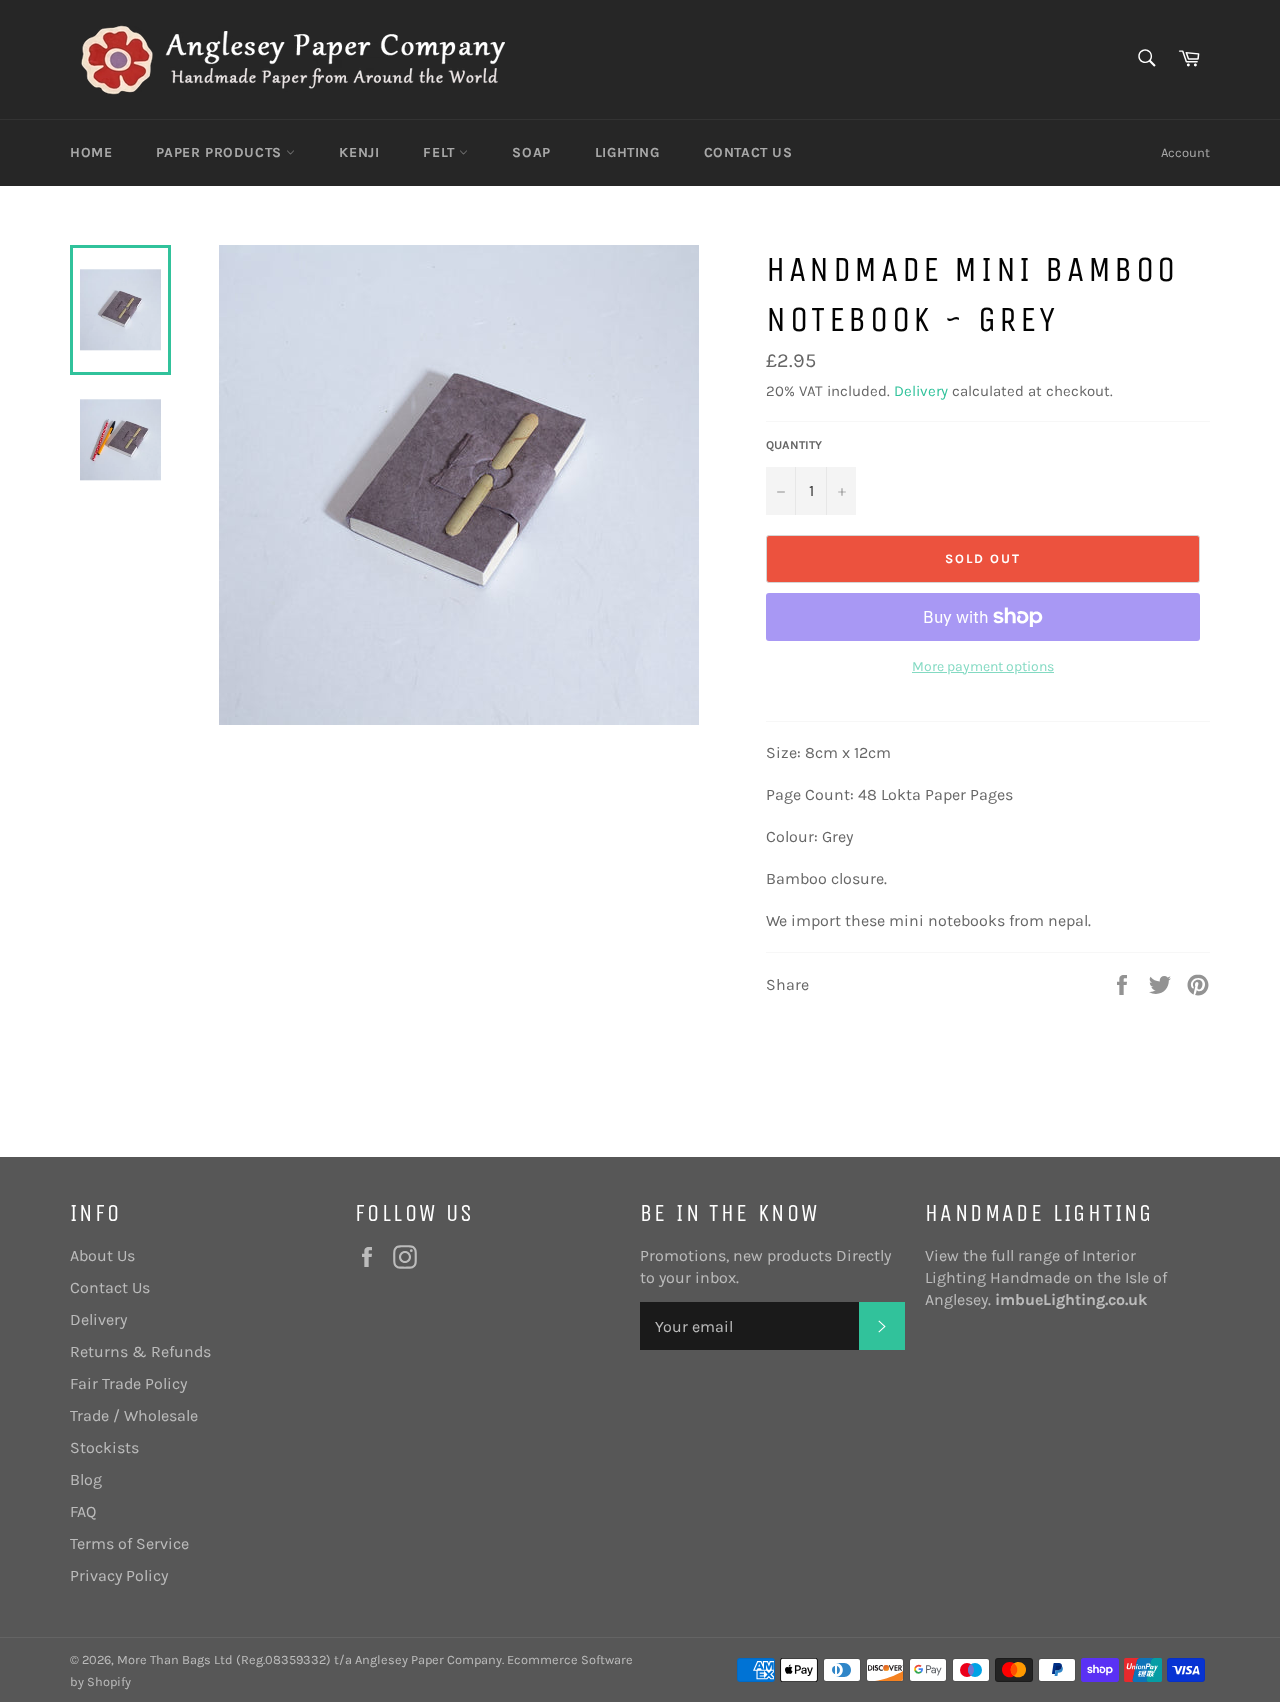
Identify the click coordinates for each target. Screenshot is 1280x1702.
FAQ (83, 1511)
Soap (531, 152)
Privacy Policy (119, 1575)
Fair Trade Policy (128, 1383)
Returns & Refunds (140, 1351)
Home (91, 152)
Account (1185, 152)
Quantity (794, 445)
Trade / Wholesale (134, 1415)
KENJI (359, 152)
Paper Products (221, 152)
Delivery (921, 391)
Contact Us (748, 152)
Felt (441, 152)
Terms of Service (129, 1543)
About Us (102, 1255)
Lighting (627, 152)
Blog (86, 1479)
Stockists (104, 1447)
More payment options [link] (983, 666)
